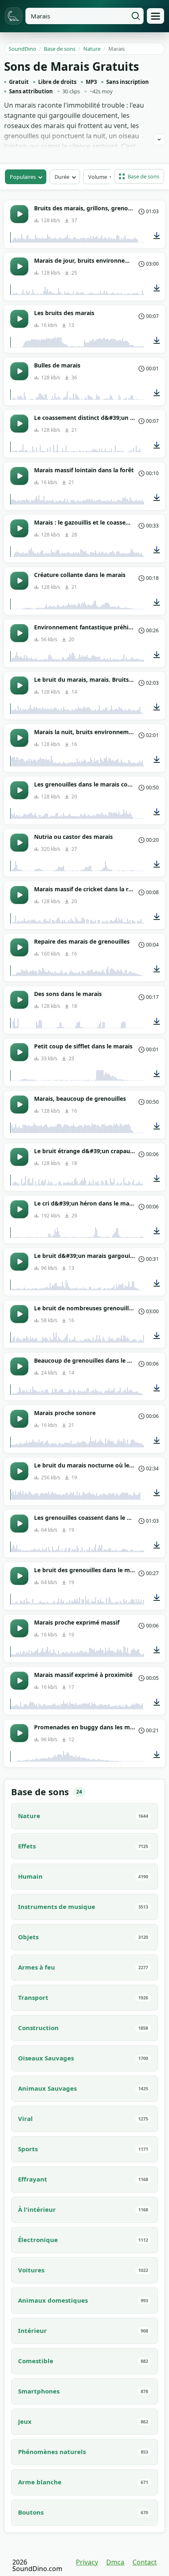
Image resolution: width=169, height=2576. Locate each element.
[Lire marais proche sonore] (19, 1419)
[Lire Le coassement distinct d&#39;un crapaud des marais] (19, 424)
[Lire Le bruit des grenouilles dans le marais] (19, 1576)
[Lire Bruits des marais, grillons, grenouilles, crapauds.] (19, 214)
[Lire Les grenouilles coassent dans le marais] (19, 1524)
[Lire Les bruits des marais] (19, 319)
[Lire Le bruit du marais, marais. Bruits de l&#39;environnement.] (19, 685)
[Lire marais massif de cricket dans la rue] (19, 895)
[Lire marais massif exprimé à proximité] (19, 1681)
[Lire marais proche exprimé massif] (19, 1628)
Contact (145, 2562)
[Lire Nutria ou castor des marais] (19, 843)
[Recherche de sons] (136, 16)
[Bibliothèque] (155, 16)
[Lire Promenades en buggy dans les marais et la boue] (19, 1733)
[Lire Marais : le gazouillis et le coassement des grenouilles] (19, 528)
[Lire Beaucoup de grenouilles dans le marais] (19, 1366)
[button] (139, 176)
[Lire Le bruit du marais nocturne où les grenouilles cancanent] (19, 1471)
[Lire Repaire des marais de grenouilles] (19, 947)
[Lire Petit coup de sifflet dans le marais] (19, 1052)
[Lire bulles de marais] (19, 371)
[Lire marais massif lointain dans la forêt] (19, 476)
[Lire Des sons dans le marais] (19, 1000)
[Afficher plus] (159, 140)
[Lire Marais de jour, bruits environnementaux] (19, 266)
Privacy (87, 2562)
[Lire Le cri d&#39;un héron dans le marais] (19, 1209)
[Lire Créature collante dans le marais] (19, 581)
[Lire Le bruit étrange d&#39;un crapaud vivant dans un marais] (19, 1157)
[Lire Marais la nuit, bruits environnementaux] (19, 738)
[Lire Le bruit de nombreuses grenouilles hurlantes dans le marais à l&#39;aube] (19, 1314)
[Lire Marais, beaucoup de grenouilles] (19, 1104)
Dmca (115, 2562)
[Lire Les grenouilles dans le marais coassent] (19, 790)
